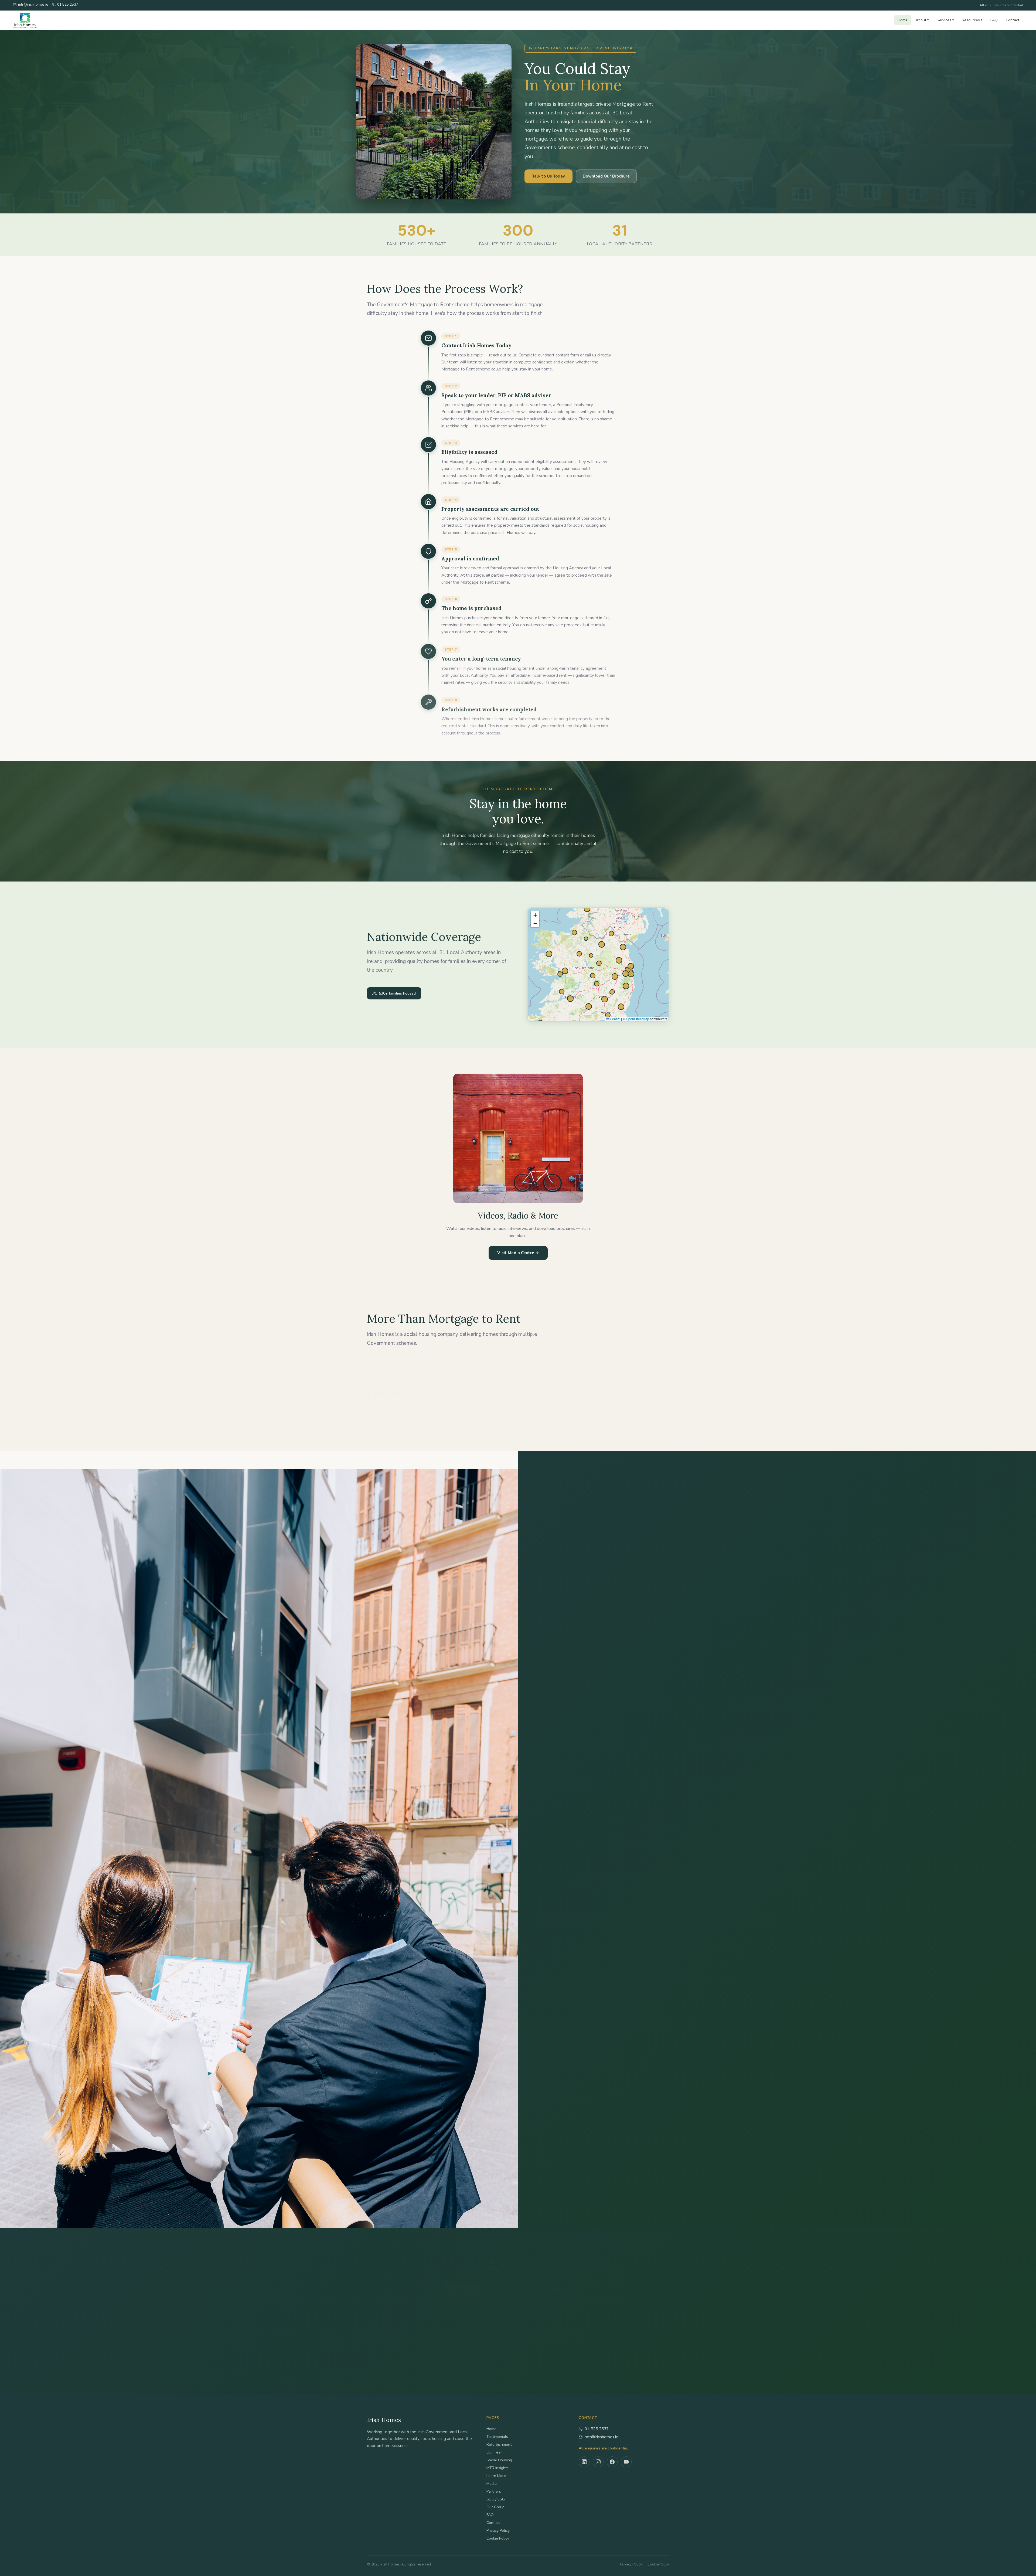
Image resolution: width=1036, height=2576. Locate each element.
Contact (1013, 20)
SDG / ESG (496, 2499)
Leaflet (615, 1019)
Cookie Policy (498, 2538)
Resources (972, 20)
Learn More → (387, 1413)
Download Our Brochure (606, 176)
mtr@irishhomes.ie (602, 2437)
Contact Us (466, 2281)
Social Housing (499, 2460)
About (922, 20)
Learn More (496, 2476)
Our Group (495, 2507)
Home (903, 20)
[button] (535, 915)
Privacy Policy (498, 2531)
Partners (494, 2491)
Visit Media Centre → (518, 1253)
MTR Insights (497, 2468)
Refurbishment (499, 2444)
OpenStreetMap (638, 1019)
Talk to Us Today (548, 176)
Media (492, 2484)
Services (945, 20)
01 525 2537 (597, 2429)
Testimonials (497, 2437)
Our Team (495, 2452)
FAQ (994, 20)
